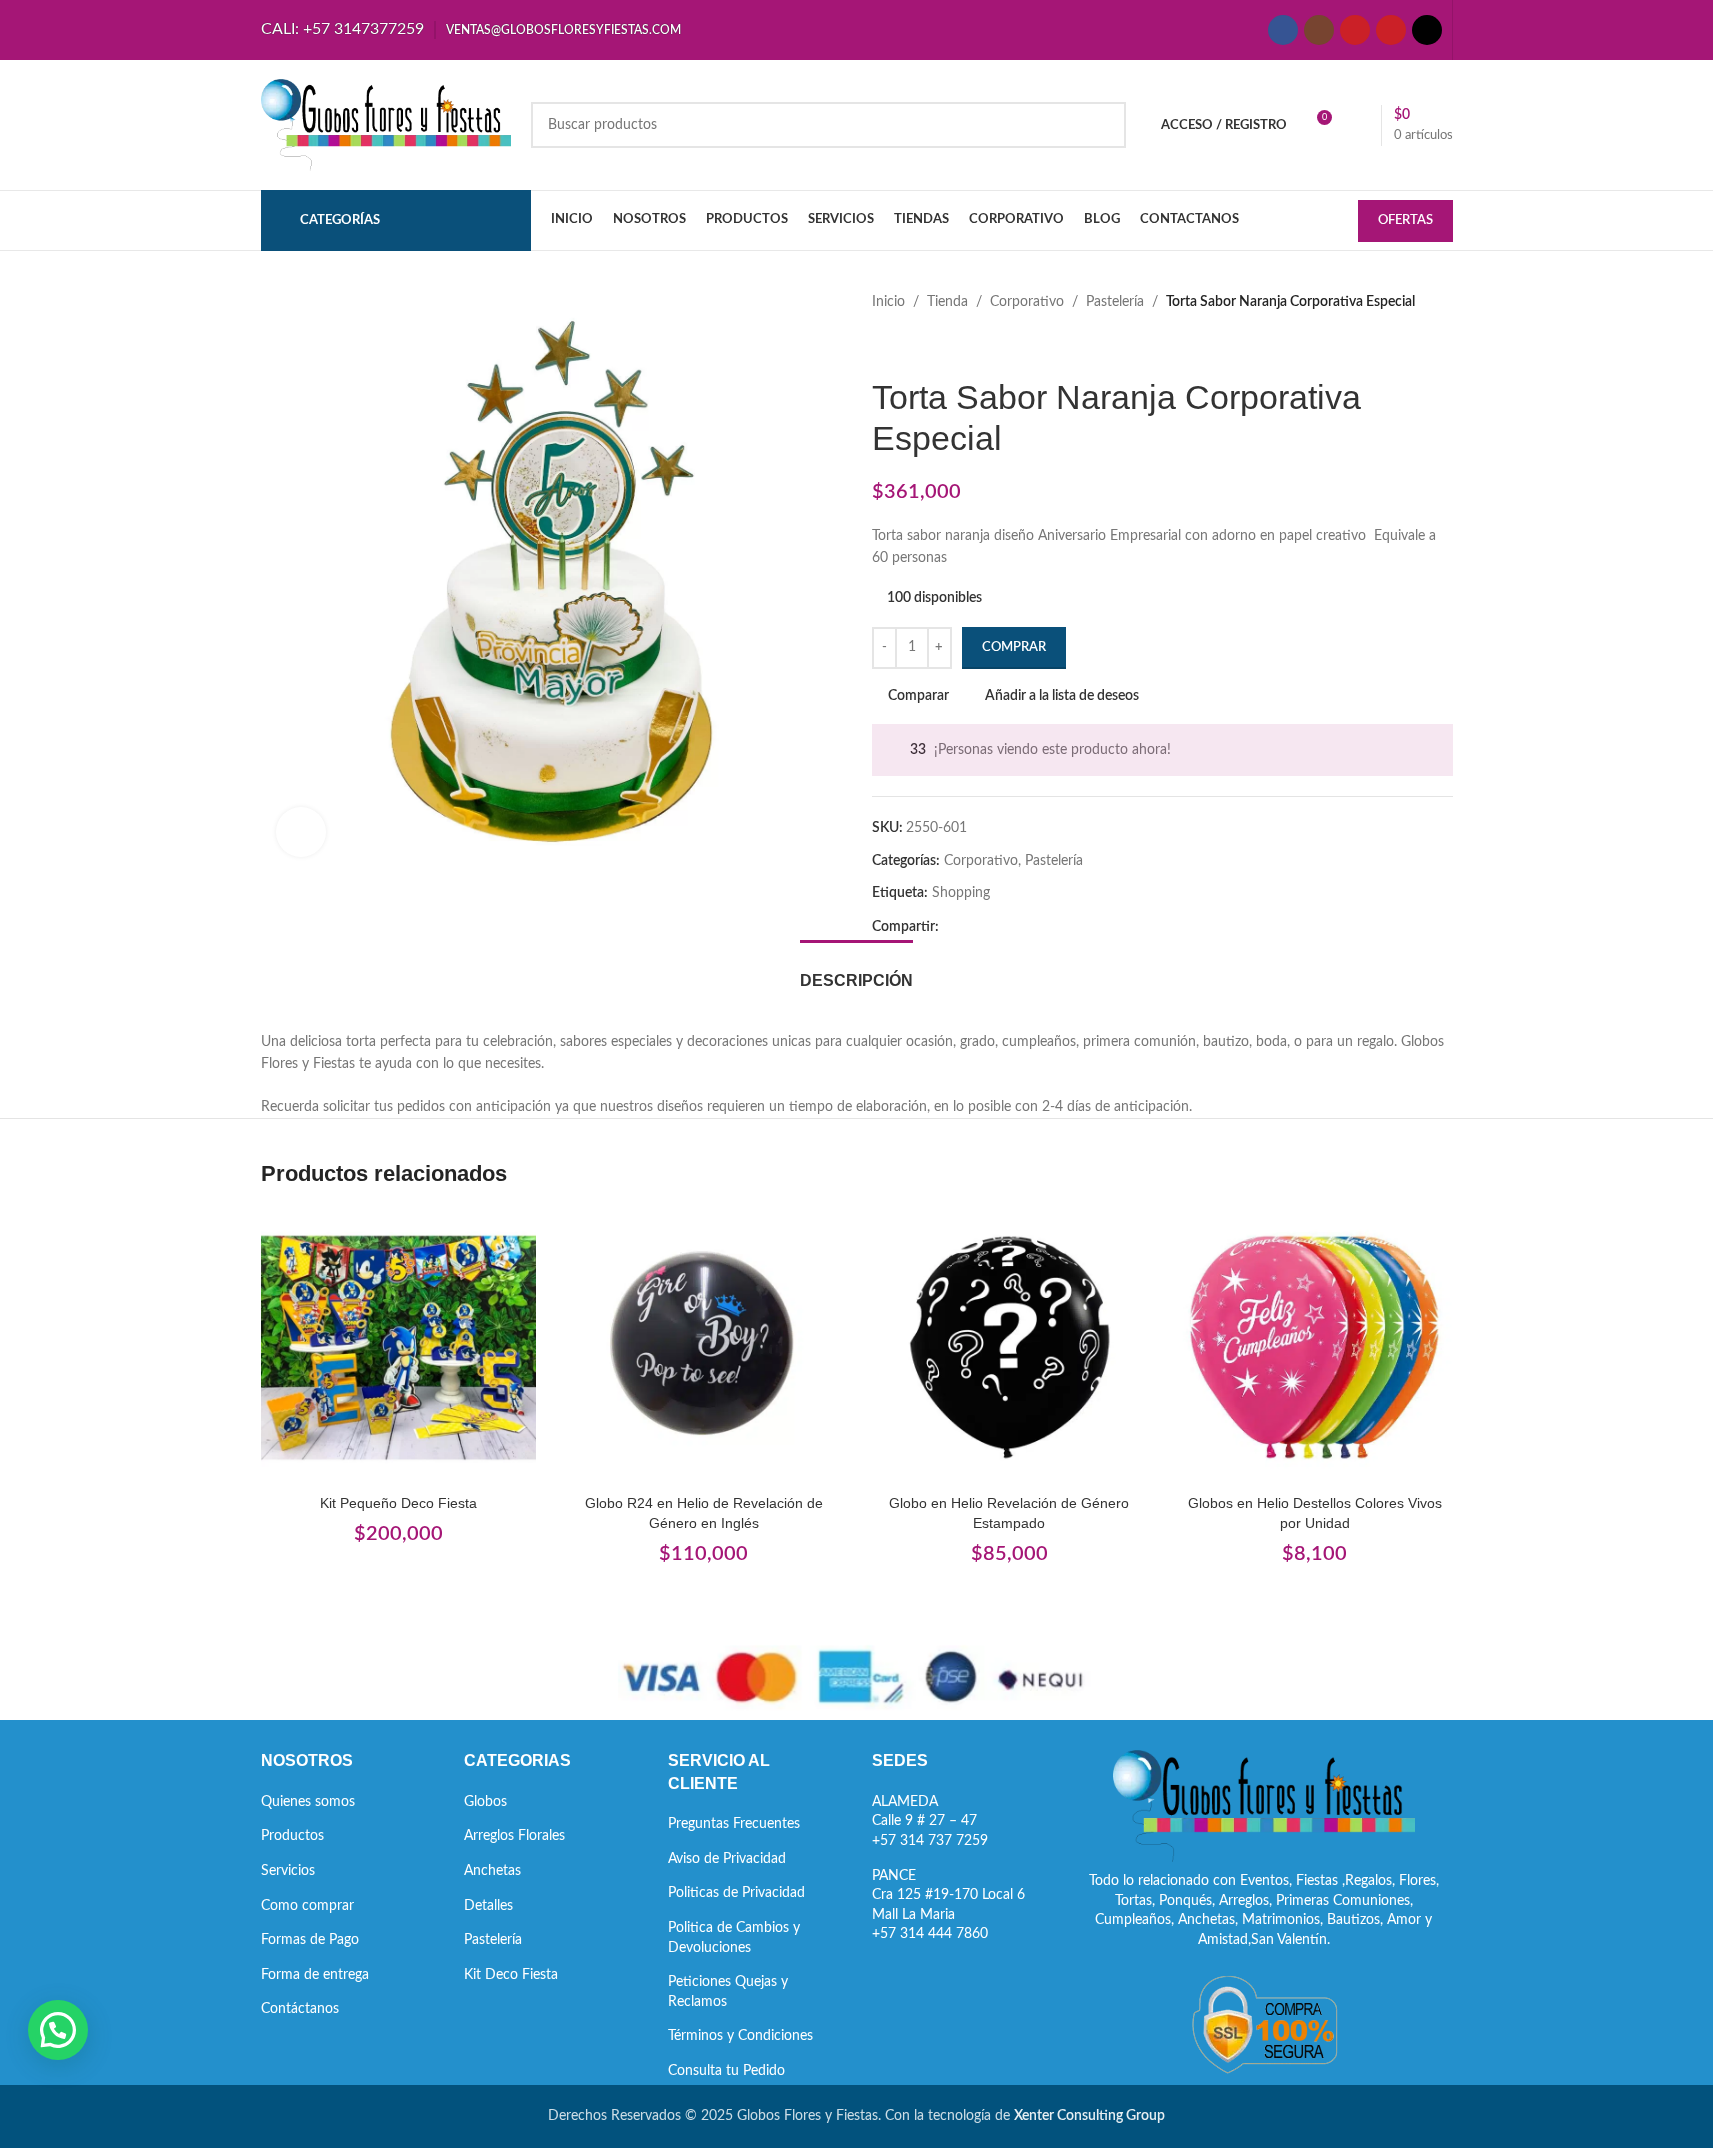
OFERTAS (1405, 220)
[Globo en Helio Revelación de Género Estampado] (1010, 1348)
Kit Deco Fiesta (511, 1975)
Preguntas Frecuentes (734, 1824)
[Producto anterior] (884, 345)
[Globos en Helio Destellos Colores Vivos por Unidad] (1315, 1348)
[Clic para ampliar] (301, 832)
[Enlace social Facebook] (1283, 30)
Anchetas (492, 1871)
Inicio (888, 302)
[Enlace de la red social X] (975, 928)
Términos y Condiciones (740, 2036)
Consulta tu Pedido (726, 2071)
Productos (292, 1836)
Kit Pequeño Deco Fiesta (398, 1503)
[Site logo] (386, 125)
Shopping (961, 893)
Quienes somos (308, 1802)
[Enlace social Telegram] (1047, 928)
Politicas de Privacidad (736, 1893)
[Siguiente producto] (932, 345)
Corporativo (1027, 302)
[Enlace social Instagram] (1319, 30)
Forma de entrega (315, 1975)
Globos (485, 1802)
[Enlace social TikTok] (1427, 30)
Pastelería (1115, 302)
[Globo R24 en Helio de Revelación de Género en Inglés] (704, 1348)
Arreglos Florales (514, 1836)
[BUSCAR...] (1103, 125)
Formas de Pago (310, 1940)
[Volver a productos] (908, 345)
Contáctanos (300, 2009)
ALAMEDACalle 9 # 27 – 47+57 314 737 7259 (930, 1821)
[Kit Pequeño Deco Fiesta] (399, 1348)
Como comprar (307, 1906)
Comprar (1014, 647)
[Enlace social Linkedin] (1023, 928)
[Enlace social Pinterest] (1391, 30)
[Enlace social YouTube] (1355, 30)
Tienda (947, 302)
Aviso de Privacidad (727, 1859)
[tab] (856, 970)
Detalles (488, 1906)
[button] (58, 2030)
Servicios (288, 1871)
